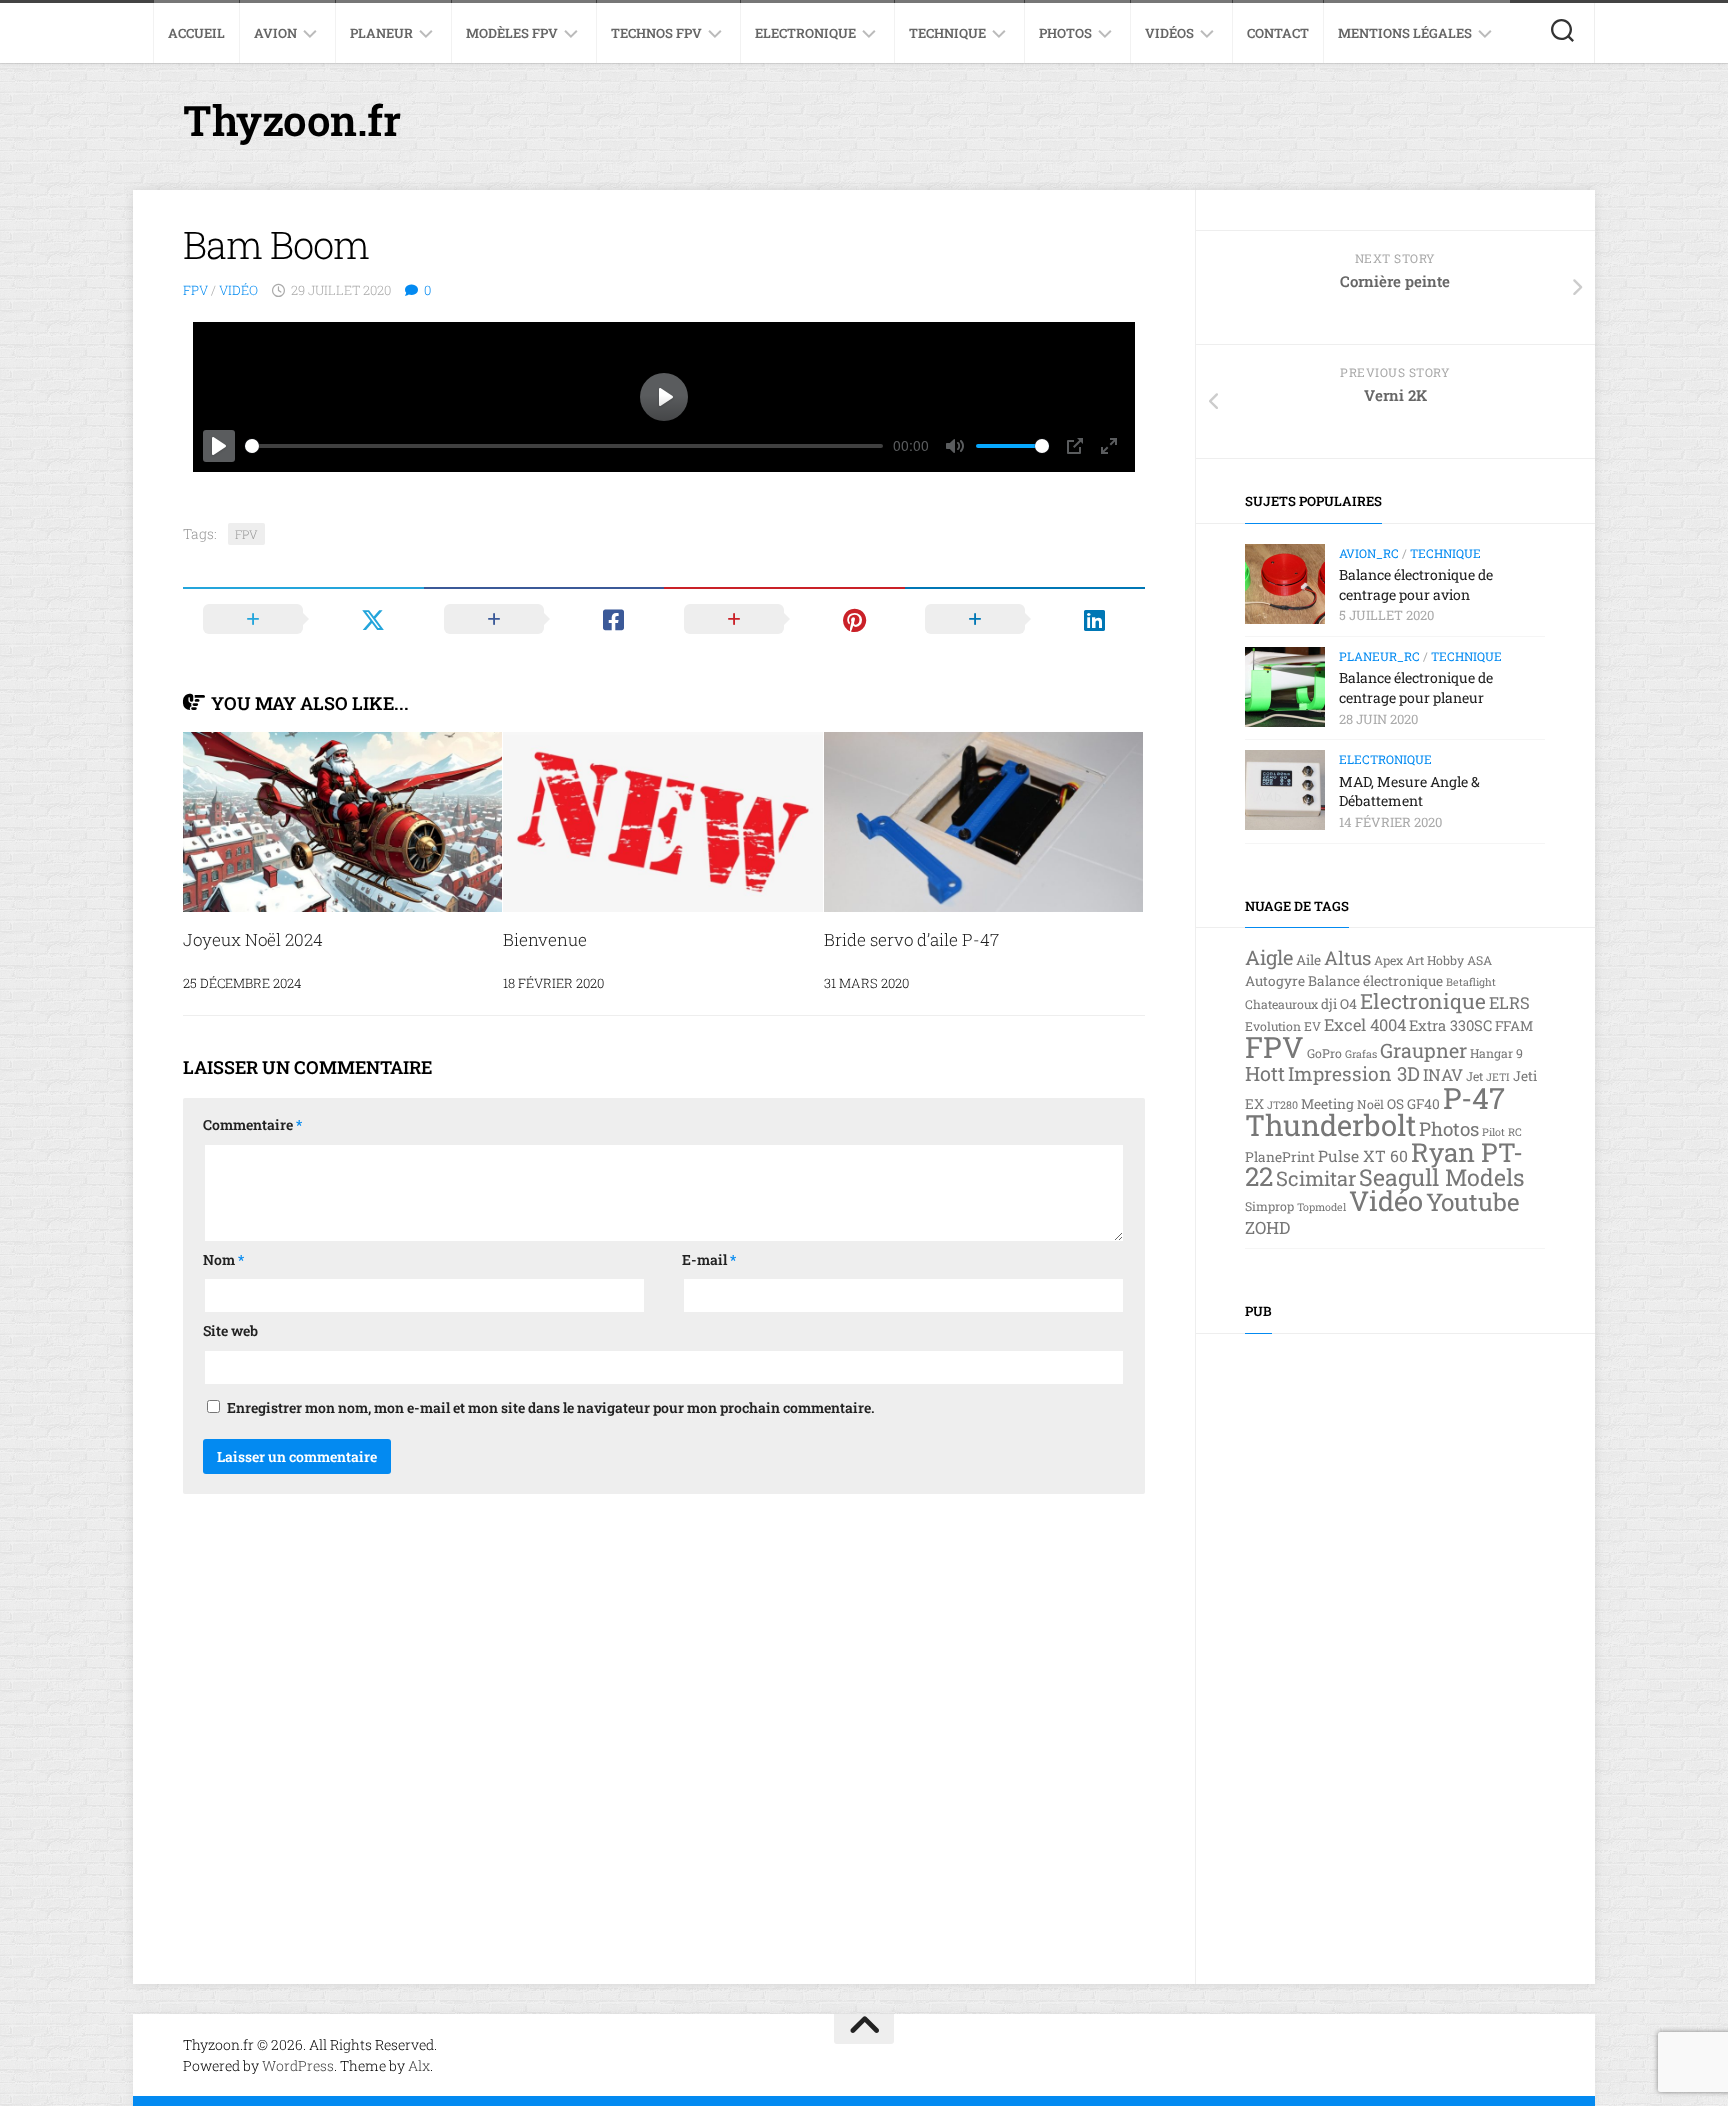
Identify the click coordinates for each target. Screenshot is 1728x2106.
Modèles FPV (512, 33)
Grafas (1361, 1054)
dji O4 (1339, 1004)
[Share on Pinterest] (784, 619)
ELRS (1509, 1002)
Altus (1347, 957)
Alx (419, 2065)
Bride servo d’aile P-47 (911, 939)
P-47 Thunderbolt (1375, 1111)
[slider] (564, 446)
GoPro (1324, 1053)
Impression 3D (1354, 1073)
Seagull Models (1442, 1177)
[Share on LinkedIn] (1025, 619)
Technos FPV (656, 33)
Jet (1474, 1076)
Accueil (196, 33)
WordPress (298, 2065)
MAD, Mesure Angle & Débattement (1409, 791)
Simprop (1269, 1206)
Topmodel (1321, 1207)
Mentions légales (1405, 33)
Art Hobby (1435, 960)
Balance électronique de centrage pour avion (1416, 584)
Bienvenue (545, 939)
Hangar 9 (1496, 1053)
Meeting (1327, 1104)
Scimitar (1316, 1178)
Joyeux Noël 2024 (253, 939)
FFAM (1514, 1026)
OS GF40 (1413, 1104)
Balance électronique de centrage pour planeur (1416, 687)
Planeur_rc (1379, 656)
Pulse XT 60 (1363, 1156)
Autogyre (1275, 981)
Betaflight (1471, 982)
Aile (1308, 960)
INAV (1443, 1074)
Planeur (381, 33)
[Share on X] (303, 619)
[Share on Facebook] (544, 619)
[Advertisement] (1395, 1644)
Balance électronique (1375, 981)
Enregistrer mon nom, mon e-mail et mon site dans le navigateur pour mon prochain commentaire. (551, 1407)
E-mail (709, 1259)
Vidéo (238, 290)
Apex (1388, 960)
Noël (1370, 1104)
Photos (1065, 33)
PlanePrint (1280, 1157)
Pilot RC (1502, 1132)
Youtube (1473, 1201)
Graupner (1423, 1050)
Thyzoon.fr (291, 119)
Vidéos (1169, 33)
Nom (223, 1259)
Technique (947, 33)
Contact (1278, 33)
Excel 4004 (1365, 1024)
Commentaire (252, 1124)
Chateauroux (1281, 1004)
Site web (230, 1330)
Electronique (805, 33)
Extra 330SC (1450, 1025)
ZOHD (1267, 1227)
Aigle (1269, 957)
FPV (195, 290)
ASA (1479, 960)
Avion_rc (1369, 553)
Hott (1265, 1073)
